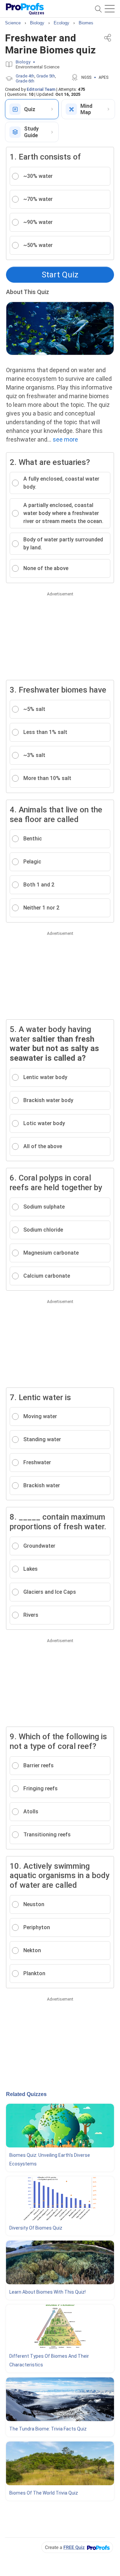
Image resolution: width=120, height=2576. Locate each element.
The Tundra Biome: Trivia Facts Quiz (48, 2429)
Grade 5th (46, 76)
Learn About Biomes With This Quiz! (47, 2292)
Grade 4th (25, 76)
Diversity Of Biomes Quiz (36, 2228)
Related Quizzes (26, 2094)
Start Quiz (60, 275)
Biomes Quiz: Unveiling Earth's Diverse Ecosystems (50, 2159)
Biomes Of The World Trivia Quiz (44, 2493)
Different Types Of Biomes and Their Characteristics (49, 2360)
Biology (23, 62)
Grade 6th (25, 81)
